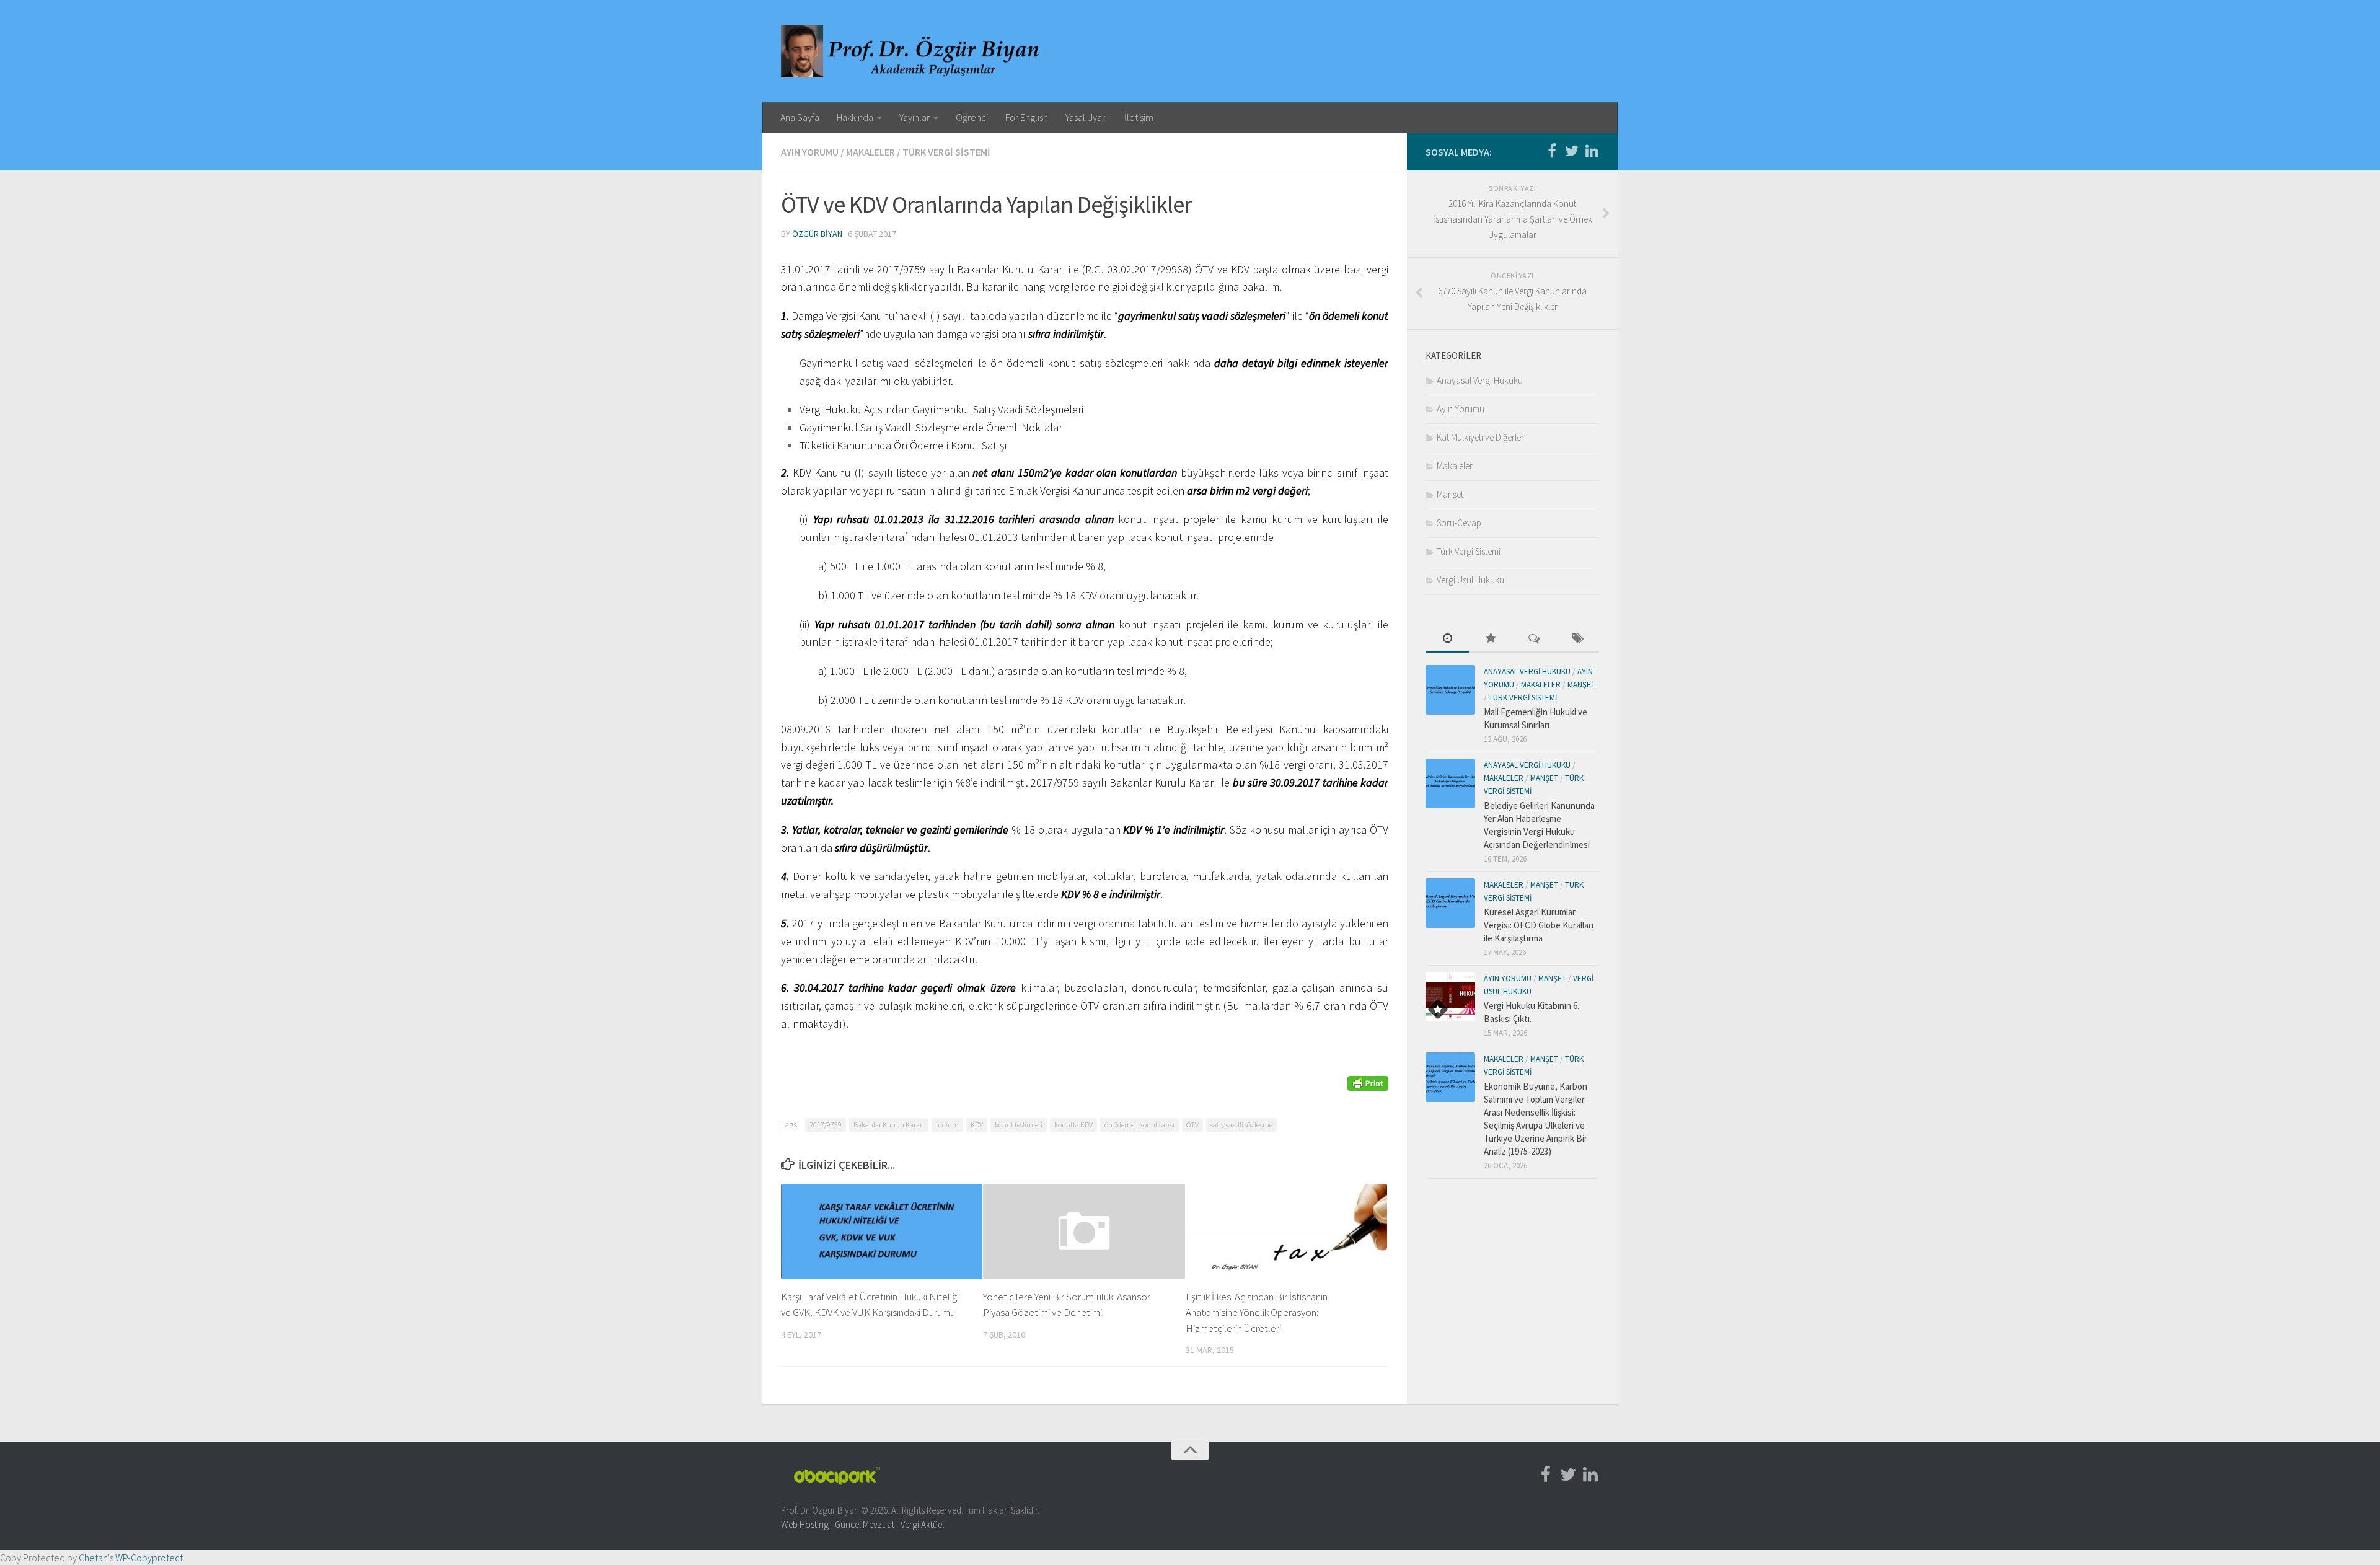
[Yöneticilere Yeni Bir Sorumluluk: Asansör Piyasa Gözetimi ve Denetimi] (1084, 1231)
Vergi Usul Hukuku (1470, 580)
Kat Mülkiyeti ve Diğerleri (1481, 437)
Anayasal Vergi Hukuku (1480, 380)
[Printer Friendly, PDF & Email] (1368, 1082)
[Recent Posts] (1447, 639)
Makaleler (870, 152)
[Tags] (1577, 639)
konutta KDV (1073, 1125)
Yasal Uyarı (1086, 117)
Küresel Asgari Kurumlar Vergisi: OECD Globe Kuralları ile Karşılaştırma (1539, 925)
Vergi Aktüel (922, 1524)
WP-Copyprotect (149, 1558)
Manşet (1450, 494)
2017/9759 (826, 1125)
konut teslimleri (1019, 1125)
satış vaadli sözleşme (1241, 1125)
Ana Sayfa (800, 117)
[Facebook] (1552, 151)
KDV (977, 1125)
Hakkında (855, 117)
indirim (947, 1125)
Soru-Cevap (1459, 523)
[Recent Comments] (1534, 639)
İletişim (1139, 117)
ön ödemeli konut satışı (1139, 1125)
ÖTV (1192, 1125)
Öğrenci (972, 117)
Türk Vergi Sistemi (946, 152)
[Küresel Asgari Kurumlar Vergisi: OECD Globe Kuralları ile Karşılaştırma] (1450, 903)
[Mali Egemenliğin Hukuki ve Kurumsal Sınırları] (1450, 690)
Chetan (93, 1558)
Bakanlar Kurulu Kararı (889, 1125)
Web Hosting (805, 1524)
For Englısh (1027, 117)
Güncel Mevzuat (865, 1524)
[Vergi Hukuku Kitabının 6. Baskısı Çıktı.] (1450, 997)
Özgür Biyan (817, 234)
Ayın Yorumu (810, 152)
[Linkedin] (1592, 151)
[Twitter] (1572, 151)
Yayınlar (915, 117)
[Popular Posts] (1491, 639)
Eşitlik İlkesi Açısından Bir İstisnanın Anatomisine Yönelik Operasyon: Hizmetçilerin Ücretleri (1257, 1312)
